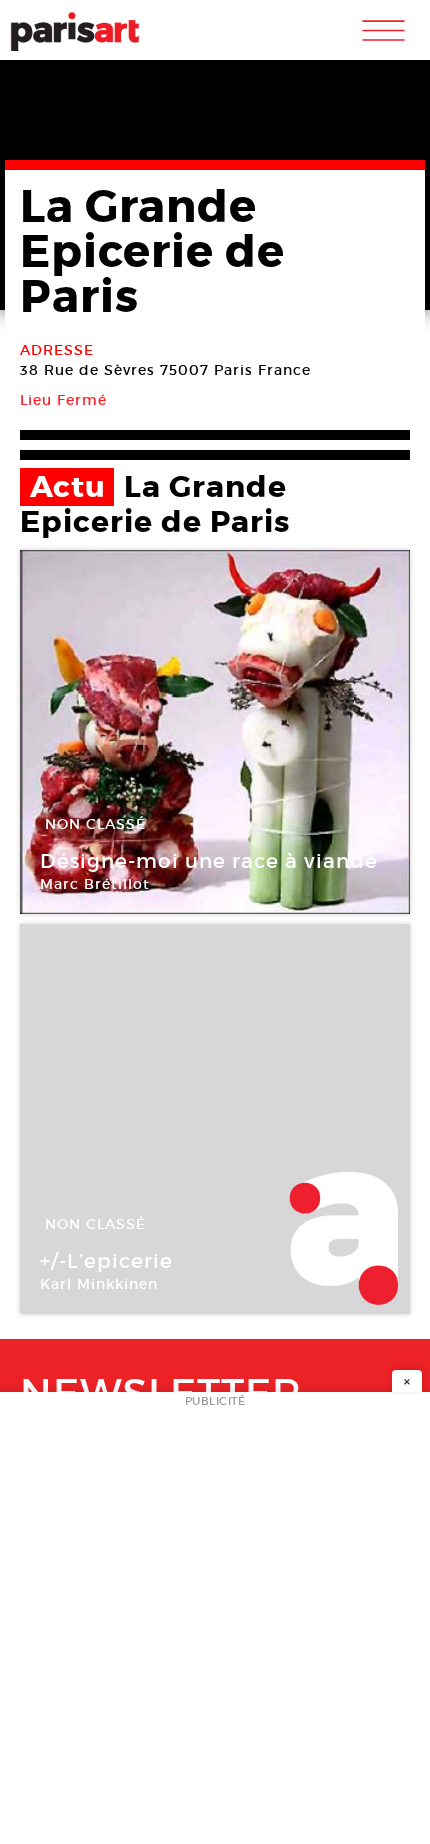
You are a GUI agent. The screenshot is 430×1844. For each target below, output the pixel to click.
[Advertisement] (215, 1624)
